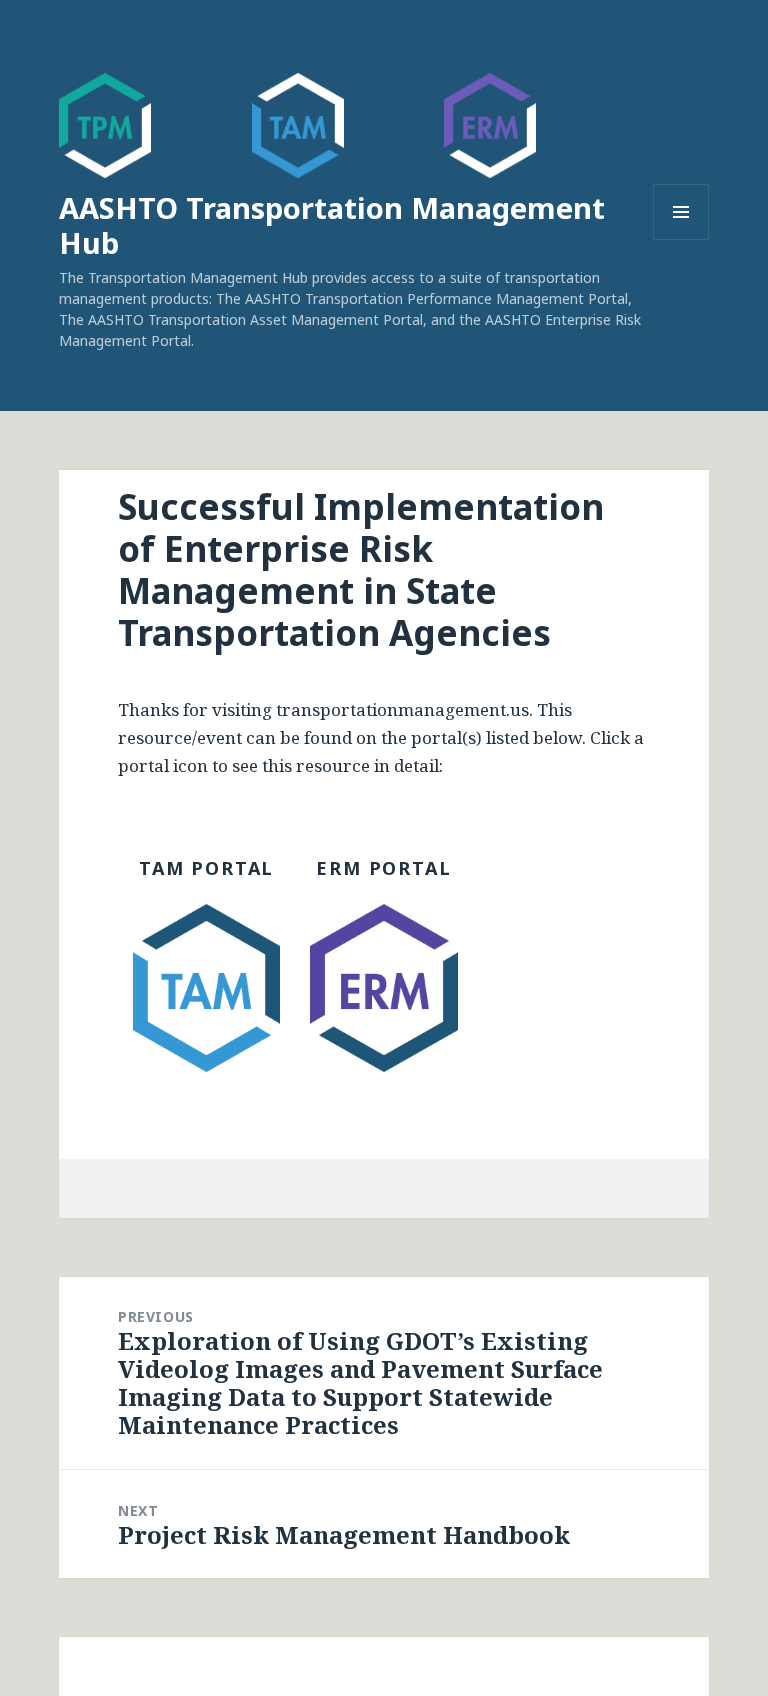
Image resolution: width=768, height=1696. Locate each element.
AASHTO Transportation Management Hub (332, 225)
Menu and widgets (681, 239)
